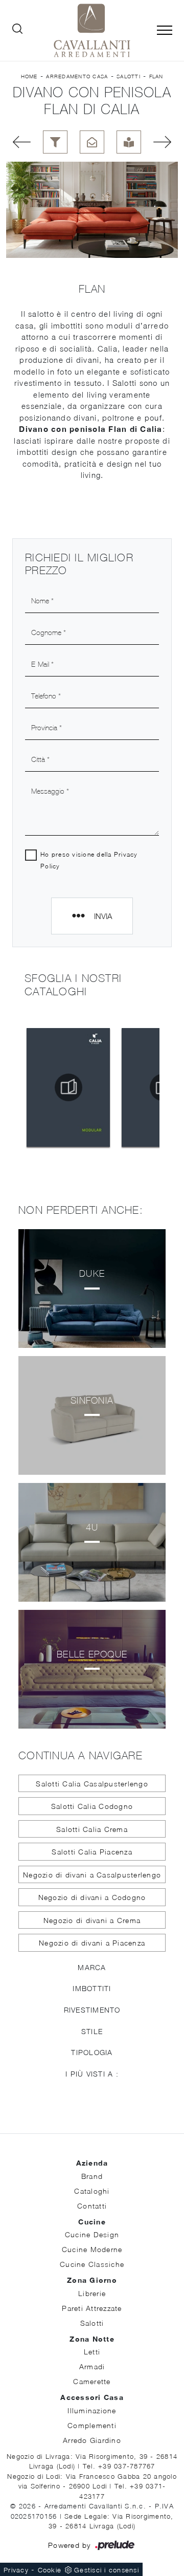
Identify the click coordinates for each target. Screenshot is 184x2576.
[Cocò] (166, 142)
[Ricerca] (17, 31)
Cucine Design (92, 2234)
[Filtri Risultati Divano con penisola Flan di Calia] (55, 142)
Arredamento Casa (77, 76)
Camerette (92, 2381)
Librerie (92, 2293)
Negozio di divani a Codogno (92, 1897)
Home (29, 76)
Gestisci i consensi (107, 2570)
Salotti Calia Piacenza (92, 1852)
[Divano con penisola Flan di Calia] (92, 210)
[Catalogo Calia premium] (68, 1087)
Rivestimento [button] (92, 2010)
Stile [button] (92, 2031)
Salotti (129, 76)
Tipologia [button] (92, 2052)
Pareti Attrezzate (92, 2308)
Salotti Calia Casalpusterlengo (92, 1784)
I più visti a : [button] (92, 2074)
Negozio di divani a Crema (92, 1920)
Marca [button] (92, 1967)
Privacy (16, 2570)
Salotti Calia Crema (92, 1829)
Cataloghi (92, 2191)
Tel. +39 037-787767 (119, 2466)
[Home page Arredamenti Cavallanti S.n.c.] (92, 30)
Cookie (50, 2570)
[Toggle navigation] (165, 31)
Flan (156, 76)
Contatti (92, 2206)
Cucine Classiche (92, 2264)
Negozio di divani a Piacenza (92, 1943)
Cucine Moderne (92, 2249)
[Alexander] (18, 142)
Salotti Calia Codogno (92, 1806)
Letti (92, 2352)
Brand (92, 2176)
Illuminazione (92, 2410)
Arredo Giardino (92, 2440)
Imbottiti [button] (92, 1988)
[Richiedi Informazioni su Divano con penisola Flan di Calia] (92, 142)
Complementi (92, 2425)
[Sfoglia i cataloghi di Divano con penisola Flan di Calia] (129, 142)
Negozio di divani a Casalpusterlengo (92, 1875)
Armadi (92, 2366)
